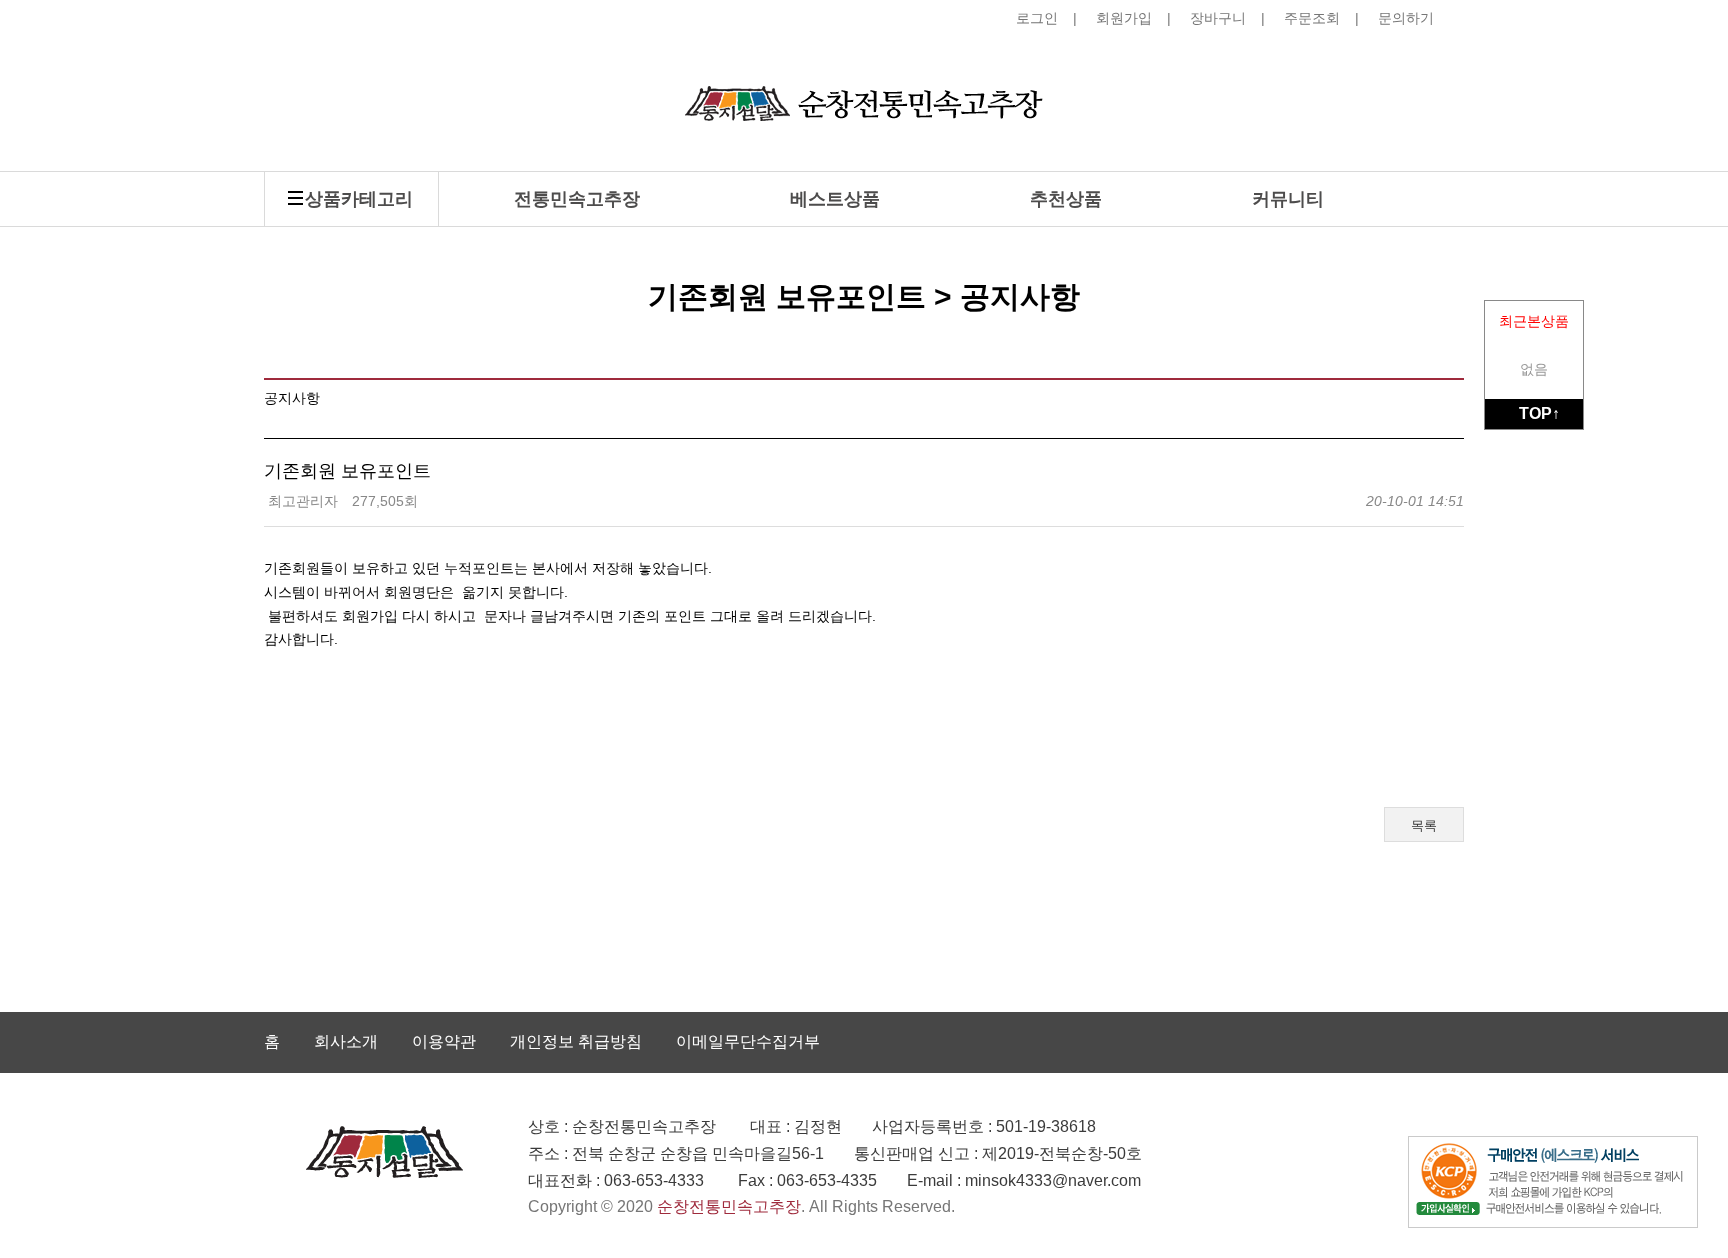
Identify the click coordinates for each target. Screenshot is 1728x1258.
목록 (1424, 825)
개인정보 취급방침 (576, 1041)
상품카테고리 (359, 199)
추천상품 (1066, 199)
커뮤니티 (1288, 199)
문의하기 (1406, 18)
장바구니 (1218, 18)
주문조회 (1312, 18)
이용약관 (444, 1041)
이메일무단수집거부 (748, 1041)
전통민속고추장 (577, 199)
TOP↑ (1539, 413)
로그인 (1037, 18)
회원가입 (1124, 18)
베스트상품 (835, 199)
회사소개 (346, 1041)
